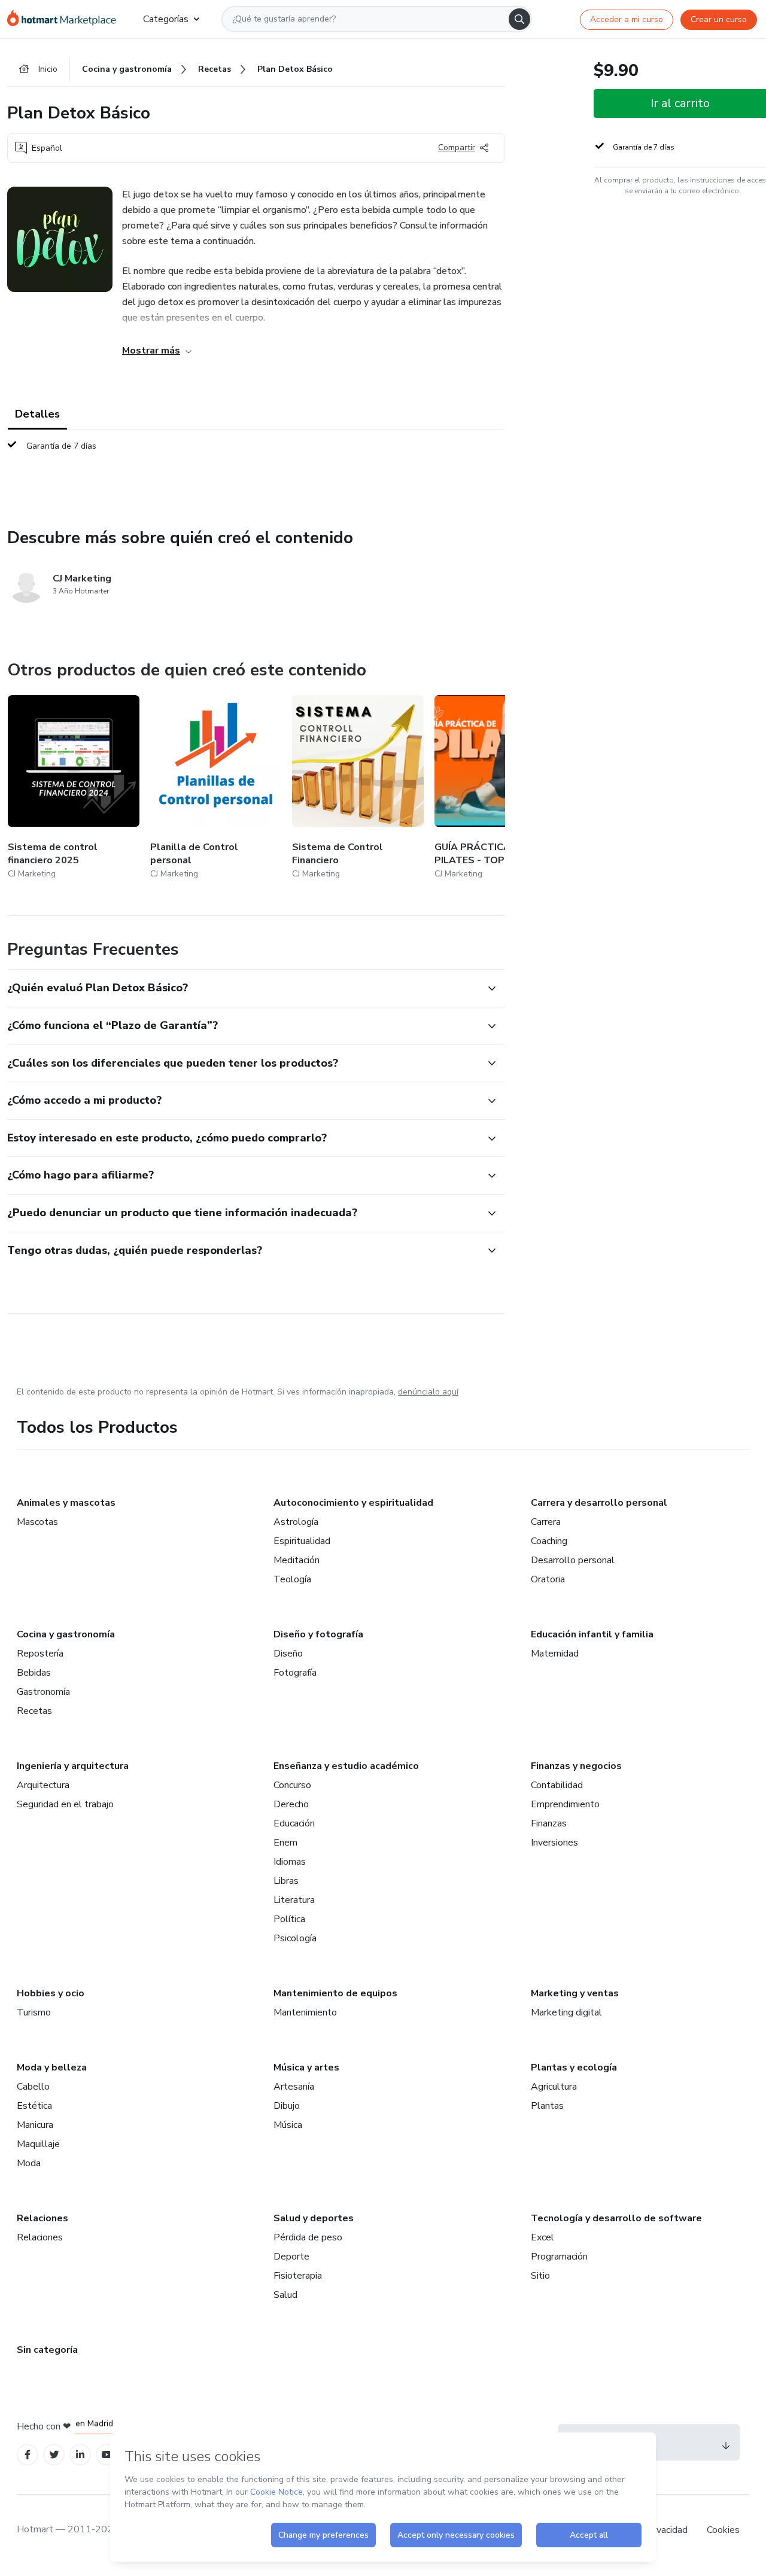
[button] (243, 988)
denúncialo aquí (428, 1392)
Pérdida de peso (308, 2237)
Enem (285, 1843)
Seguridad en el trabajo (65, 1804)
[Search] (519, 19)
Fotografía (295, 1673)
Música (288, 2125)
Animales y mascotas (66, 1503)
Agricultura (554, 2087)
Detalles (37, 414)
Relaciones (42, 2218)
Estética (34, 2106)
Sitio (540, 2276)
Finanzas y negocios (576, 1766)
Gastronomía (43, 1692)
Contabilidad (557, 1785)
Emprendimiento (565, 1804)
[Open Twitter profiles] (54, 2455)
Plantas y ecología (574, 2068)
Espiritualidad (302, 1541)
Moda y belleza (52, 2068)
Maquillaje (38, 2144)
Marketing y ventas (575, 1993)
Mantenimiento (305, 2012)
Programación (559, 2257)
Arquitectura (43, 1785)
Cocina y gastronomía (66, 1634)
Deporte (291, 2257)
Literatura (294, 1900)
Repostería (40, 1654)
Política (289, 1919)
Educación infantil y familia (592, 1634)
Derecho (291, 1804)
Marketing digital (566, 2012)
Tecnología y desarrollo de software (616, 2218)
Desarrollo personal (573, 1560)
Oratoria (548, 1579)
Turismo (34, 2012)
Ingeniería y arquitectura (73, 1766)
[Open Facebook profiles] (28, 2455)
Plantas (547, 2106)
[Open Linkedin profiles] (80, 2455)
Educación (294, 1823)
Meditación (297, 1560)
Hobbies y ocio (51, 1993)
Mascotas (37, 1522)
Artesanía (294, 2087)
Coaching (549, 1541)
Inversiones (554, 1843)
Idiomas (290, 1862)
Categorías (166, 19)
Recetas (34, 1711)
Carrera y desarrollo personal (599, 1503)
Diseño (288, 1654)
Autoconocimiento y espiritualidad (353, 1503)
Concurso (292, 1785)
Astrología (296, 1522)
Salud (285, 2295)
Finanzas (549, 1823)
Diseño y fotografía (318, 1634)
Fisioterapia (298, 2276)
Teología (292, 1579)
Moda (29, 2163)
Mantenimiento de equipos (335, 1993)
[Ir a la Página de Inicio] (66, 19)
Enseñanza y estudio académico (346, 1766)
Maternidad (555, 1654)
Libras (286, 1881)
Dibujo (287, 2106)
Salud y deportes (314, 2218)
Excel (542, 2237)
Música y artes (306, 2068)
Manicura (35, 2125)
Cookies (723, 2530)
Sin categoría (47, 2350)
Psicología (295, 1938)
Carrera (546, 1522)
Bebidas (34, 1673)
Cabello (33, 2087)
